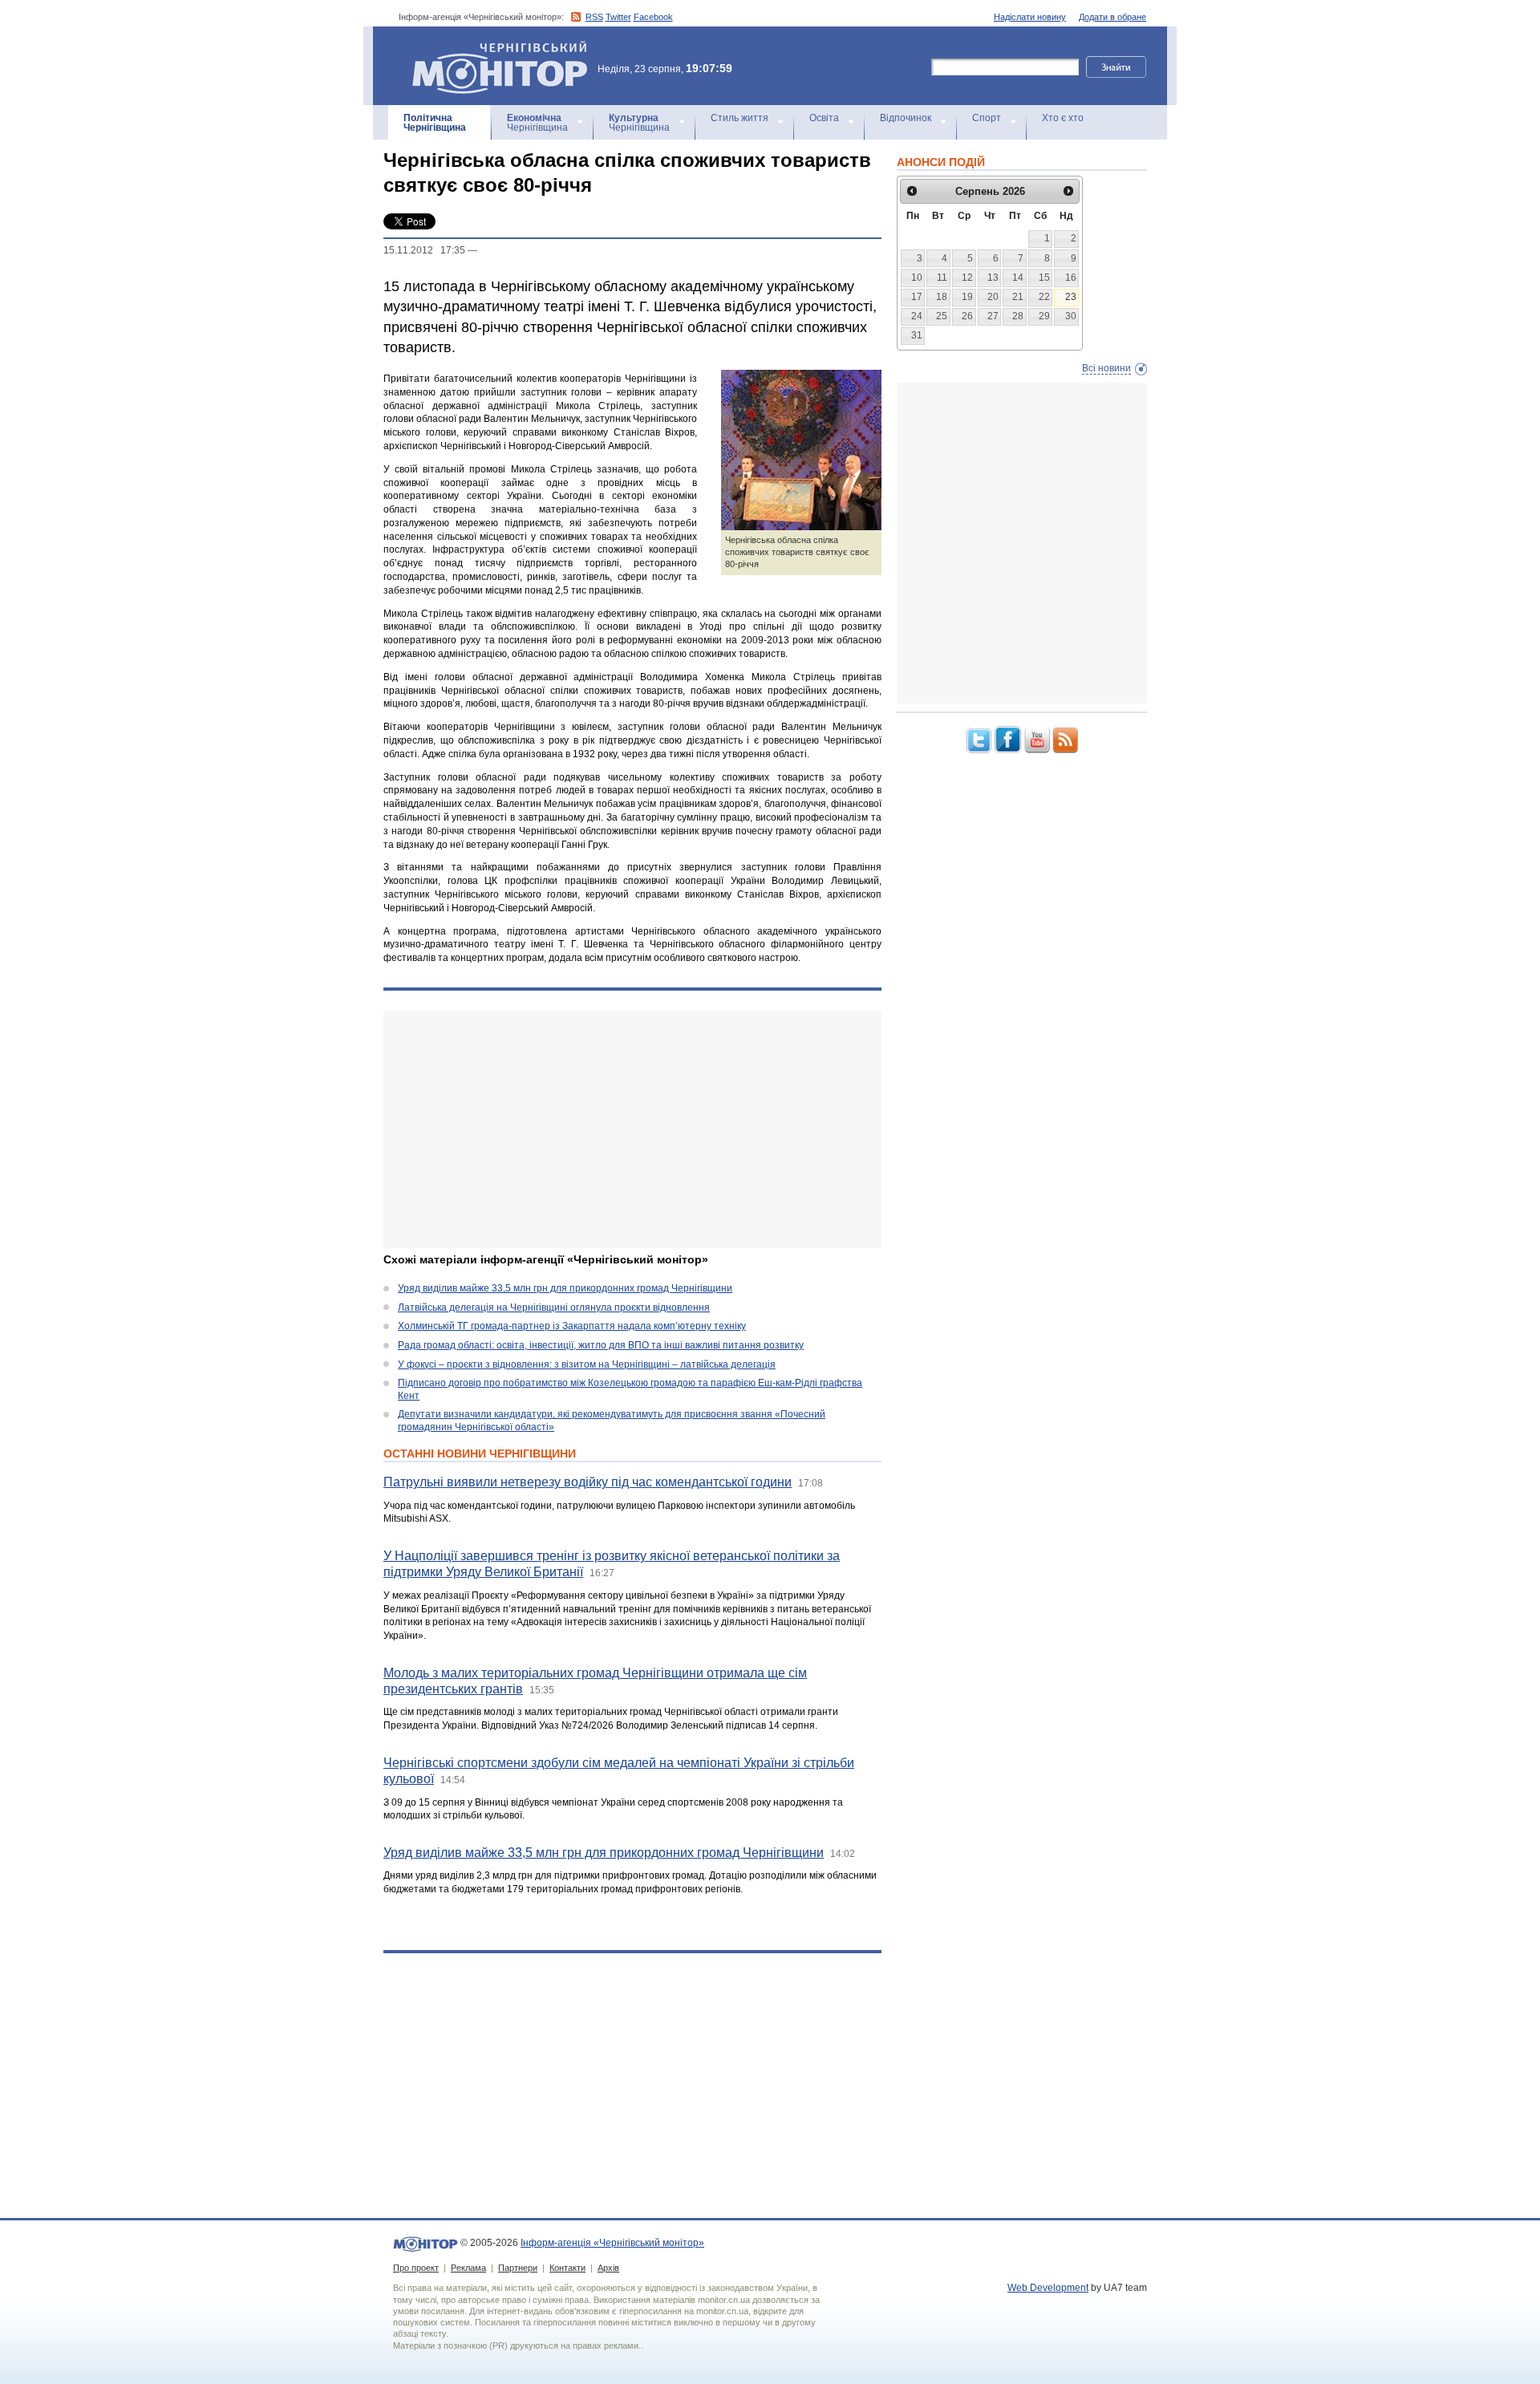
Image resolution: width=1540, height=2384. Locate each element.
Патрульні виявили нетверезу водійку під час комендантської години (588, 1482)
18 (942, 297)
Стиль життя (740, 118)
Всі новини (1106, 368)
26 (967, 316)
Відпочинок (906, 118)
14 (1018, 278)
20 (993, 297)
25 (942, 316)
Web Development (1048, 2288)
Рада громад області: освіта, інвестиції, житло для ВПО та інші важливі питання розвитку (601, 1345)
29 (1044, 316)
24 (917, 316)
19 (967, 297)
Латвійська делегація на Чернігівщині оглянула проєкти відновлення (554, 1308)
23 (1071, 297)
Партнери (518, 2268)
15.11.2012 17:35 (424, 250)
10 (917, 278)
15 (1044, 278)
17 (917, 297)
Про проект (416, 2268)
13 (993, 278)
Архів (608, 2268)
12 (967, 278)
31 (917, 335)
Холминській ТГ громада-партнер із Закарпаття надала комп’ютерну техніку (572, 1326)
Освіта (824, 118)
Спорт (987, 118)
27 (993, 316)
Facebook (653, 17)
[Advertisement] (632, 1129)
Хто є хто (1063, 118)
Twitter (618, 17)
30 (1071, 316)
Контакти (567, 2268)
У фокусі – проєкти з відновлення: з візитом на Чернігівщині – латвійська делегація (587, 1364)
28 (1018, 316)
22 (1044, 297)
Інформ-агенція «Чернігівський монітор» (492, 48)
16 (1071, 278)
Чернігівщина (435, 123)
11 (942, 278)
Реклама (468, 2268)
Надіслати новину (1030, 17)
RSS (594, 17)
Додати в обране (1112, 17)
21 (1018, 297)
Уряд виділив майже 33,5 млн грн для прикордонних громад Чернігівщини (565, 1288)
